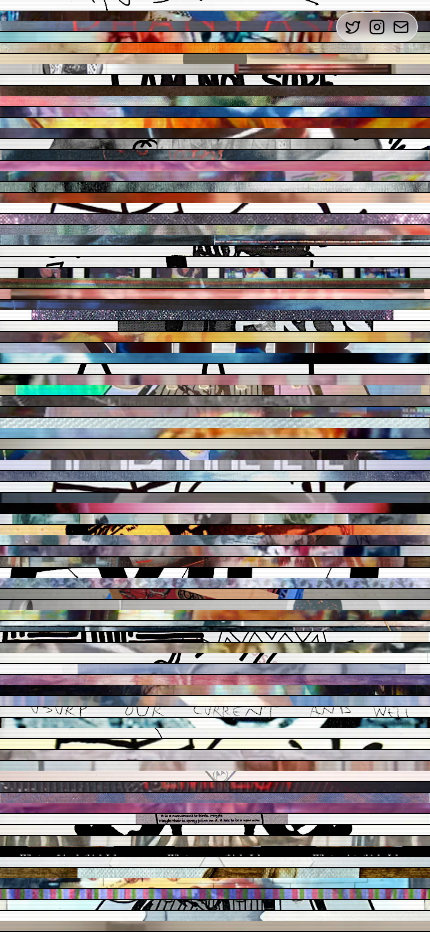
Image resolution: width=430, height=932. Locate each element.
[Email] (401, 27)
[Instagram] (377, 27)
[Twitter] (353, 27)
